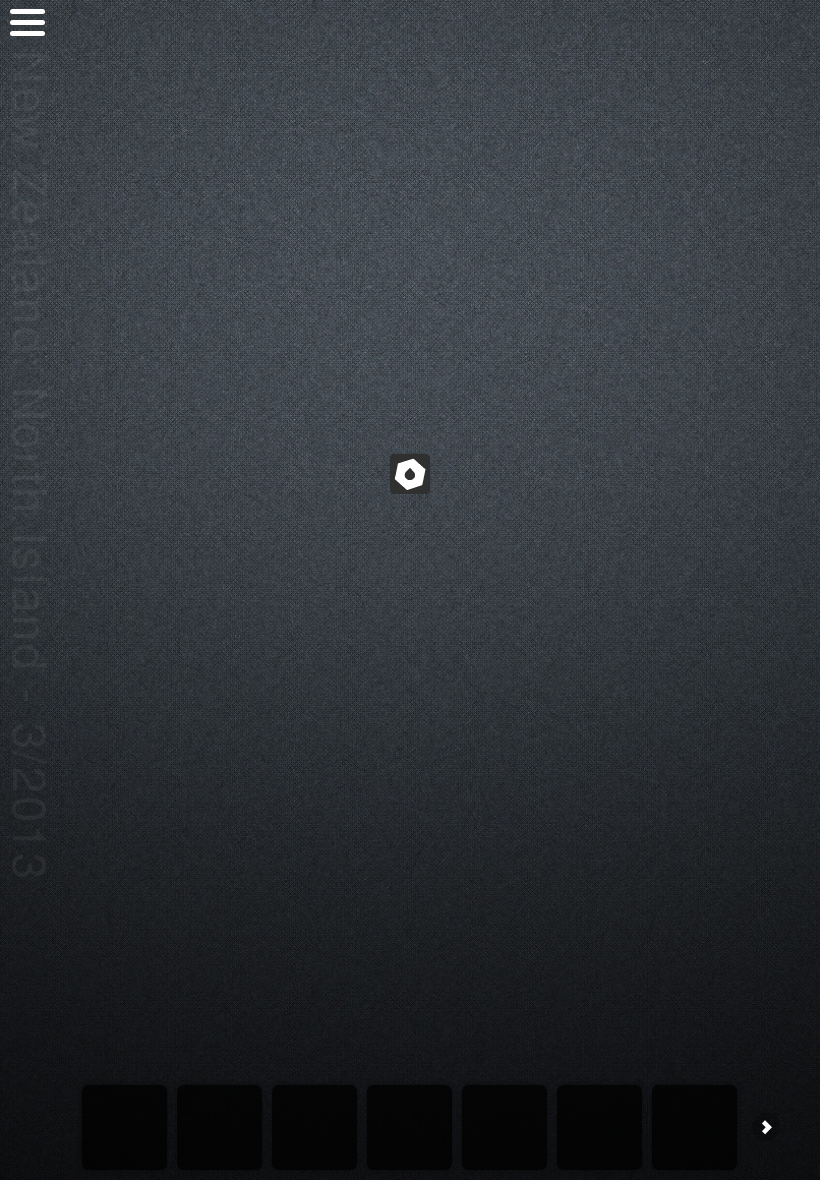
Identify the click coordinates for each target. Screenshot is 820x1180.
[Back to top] (27, 102)
